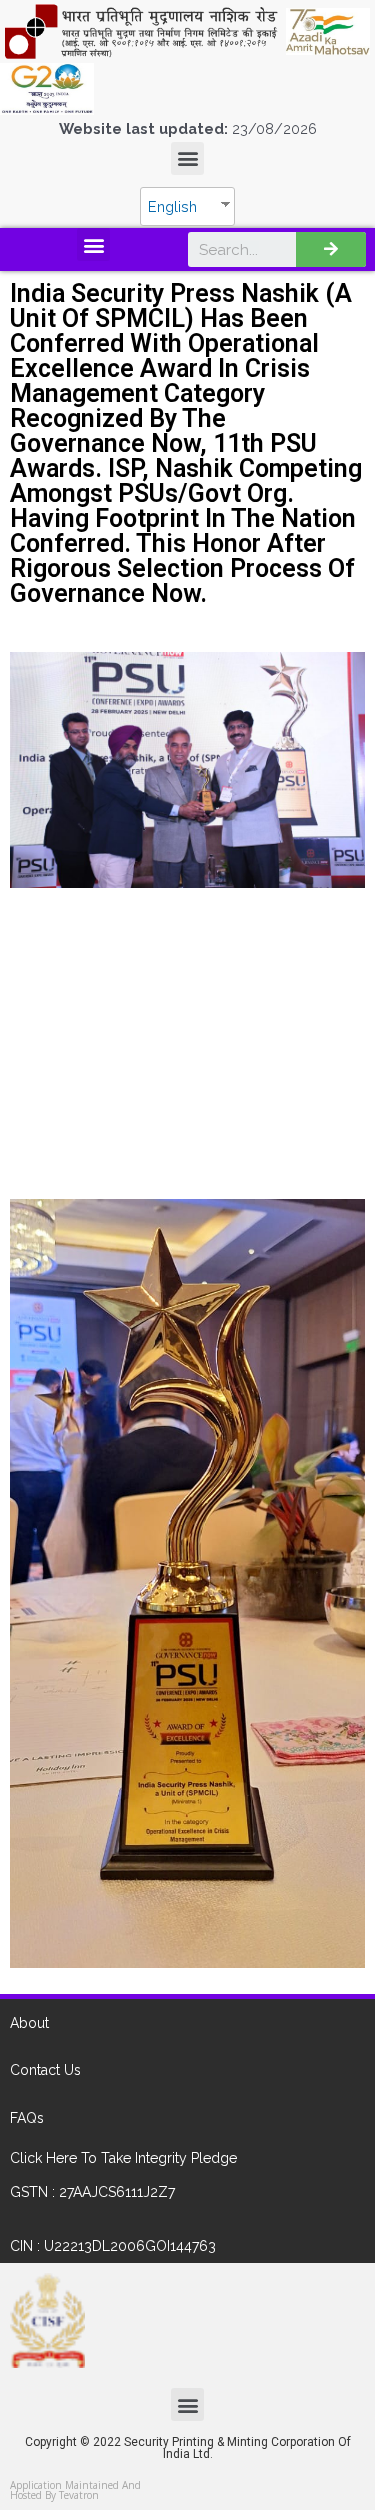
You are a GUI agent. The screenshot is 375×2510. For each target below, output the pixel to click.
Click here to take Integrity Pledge (123, 2158)
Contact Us (45, 2070)
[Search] (331, 249)
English (172, 206)
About (29, 2023)
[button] (187, 158)
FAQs (27, 2118)
